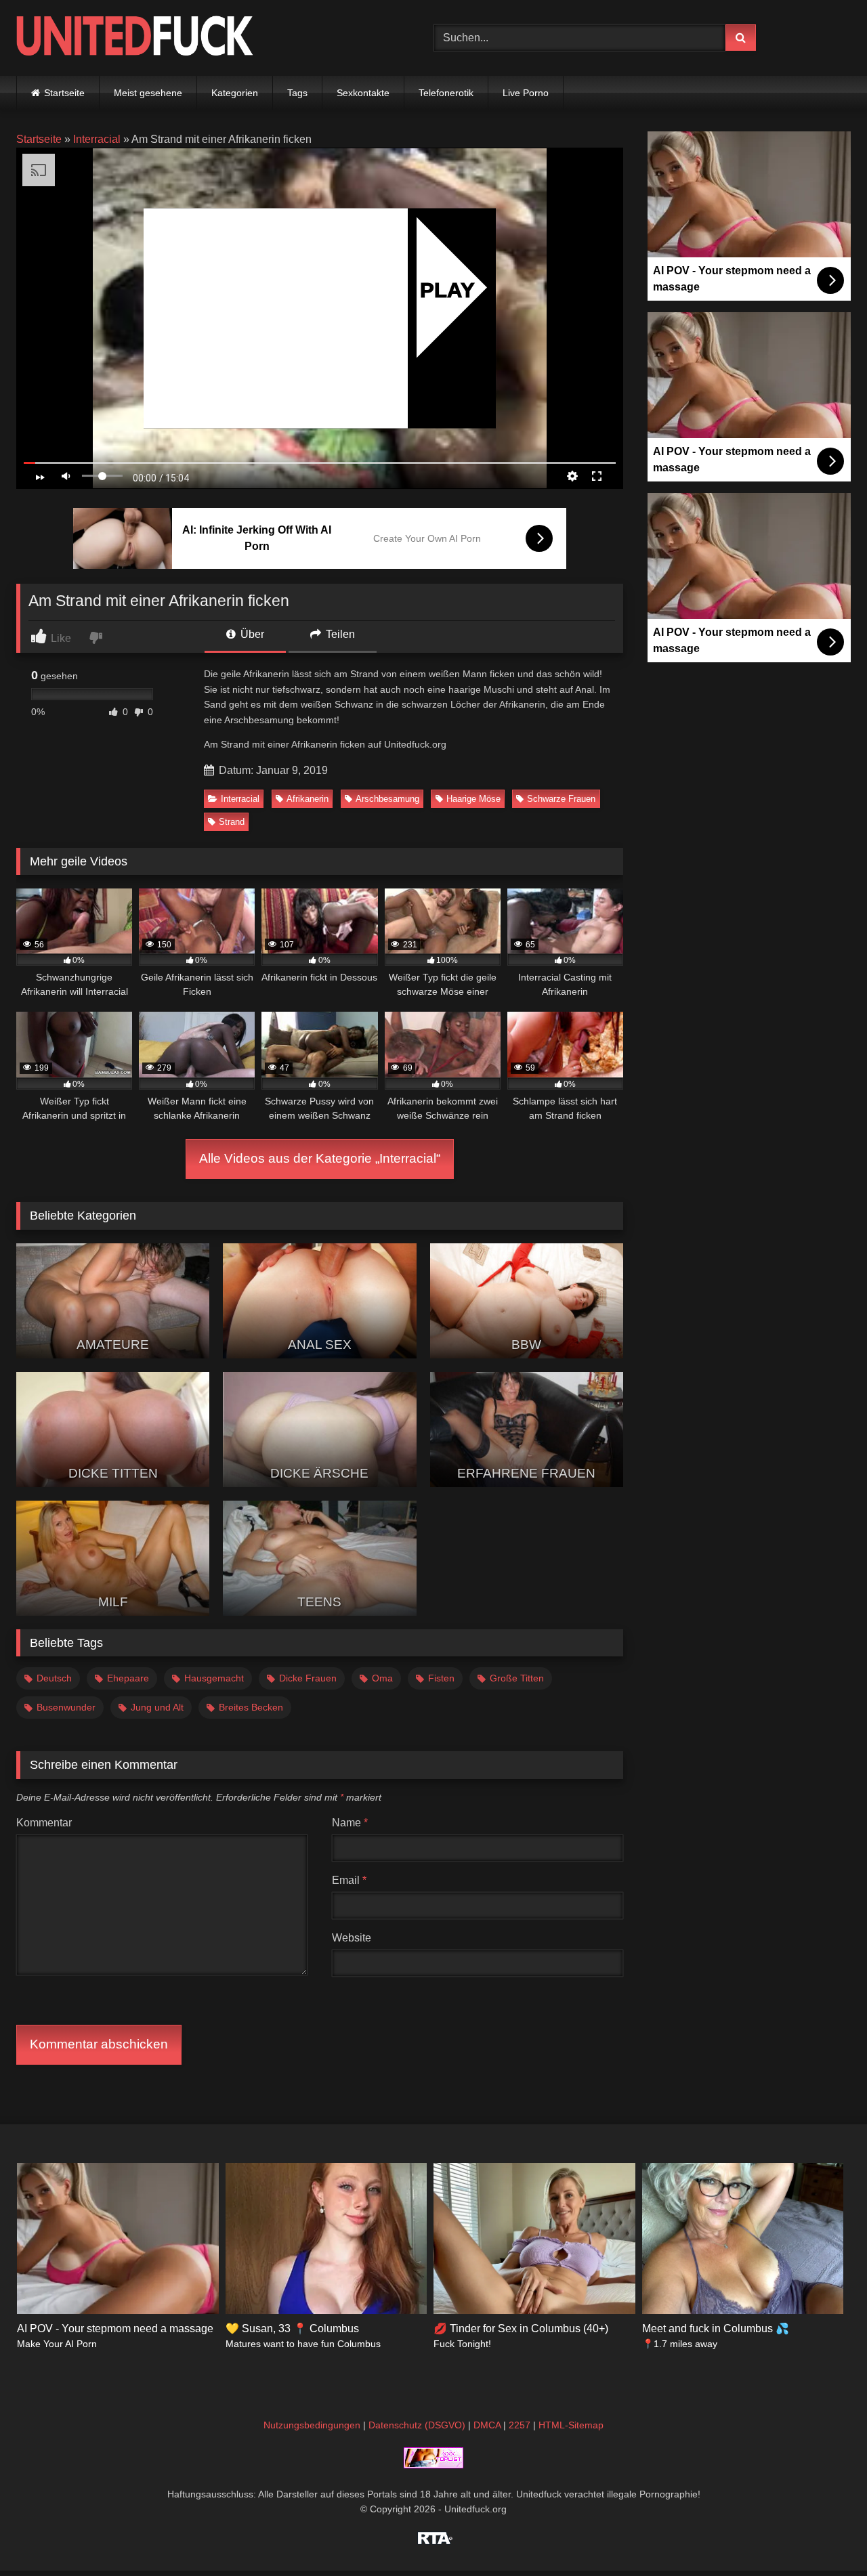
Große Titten (517, 1678)
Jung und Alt (157, 1707)
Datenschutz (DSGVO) (417, 2425)
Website (352, 1938)
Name (350, 1823)
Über (251, 634)
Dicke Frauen (308, 1678)
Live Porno (526, 93)
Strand (232, 822)
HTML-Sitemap (571, 2425)
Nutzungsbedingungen (312, 2425)
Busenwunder (66, 1707)
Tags (297, 93)
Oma (382, 1678)
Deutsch (54, 1678)
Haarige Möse (473, 799)
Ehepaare (128, 1678)
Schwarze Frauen (561, 799)
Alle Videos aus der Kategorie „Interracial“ (320, 1158)
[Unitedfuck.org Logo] (135, 38)
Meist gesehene (148, 93)
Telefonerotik (446, 93)
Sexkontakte (363, 93)
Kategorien (235, 93)
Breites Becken (251, 1707)
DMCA (487, 2425)
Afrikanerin (308, 799)
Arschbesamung (387, 799)
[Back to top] (825, 2536)
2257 (520, 2425)
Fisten (441, 1678)
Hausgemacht (214, 1678)
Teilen (339, 634)
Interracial (97, 139)
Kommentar (44, 1823)
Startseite (64, 93)
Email (349, 1880)
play (447, 289)
